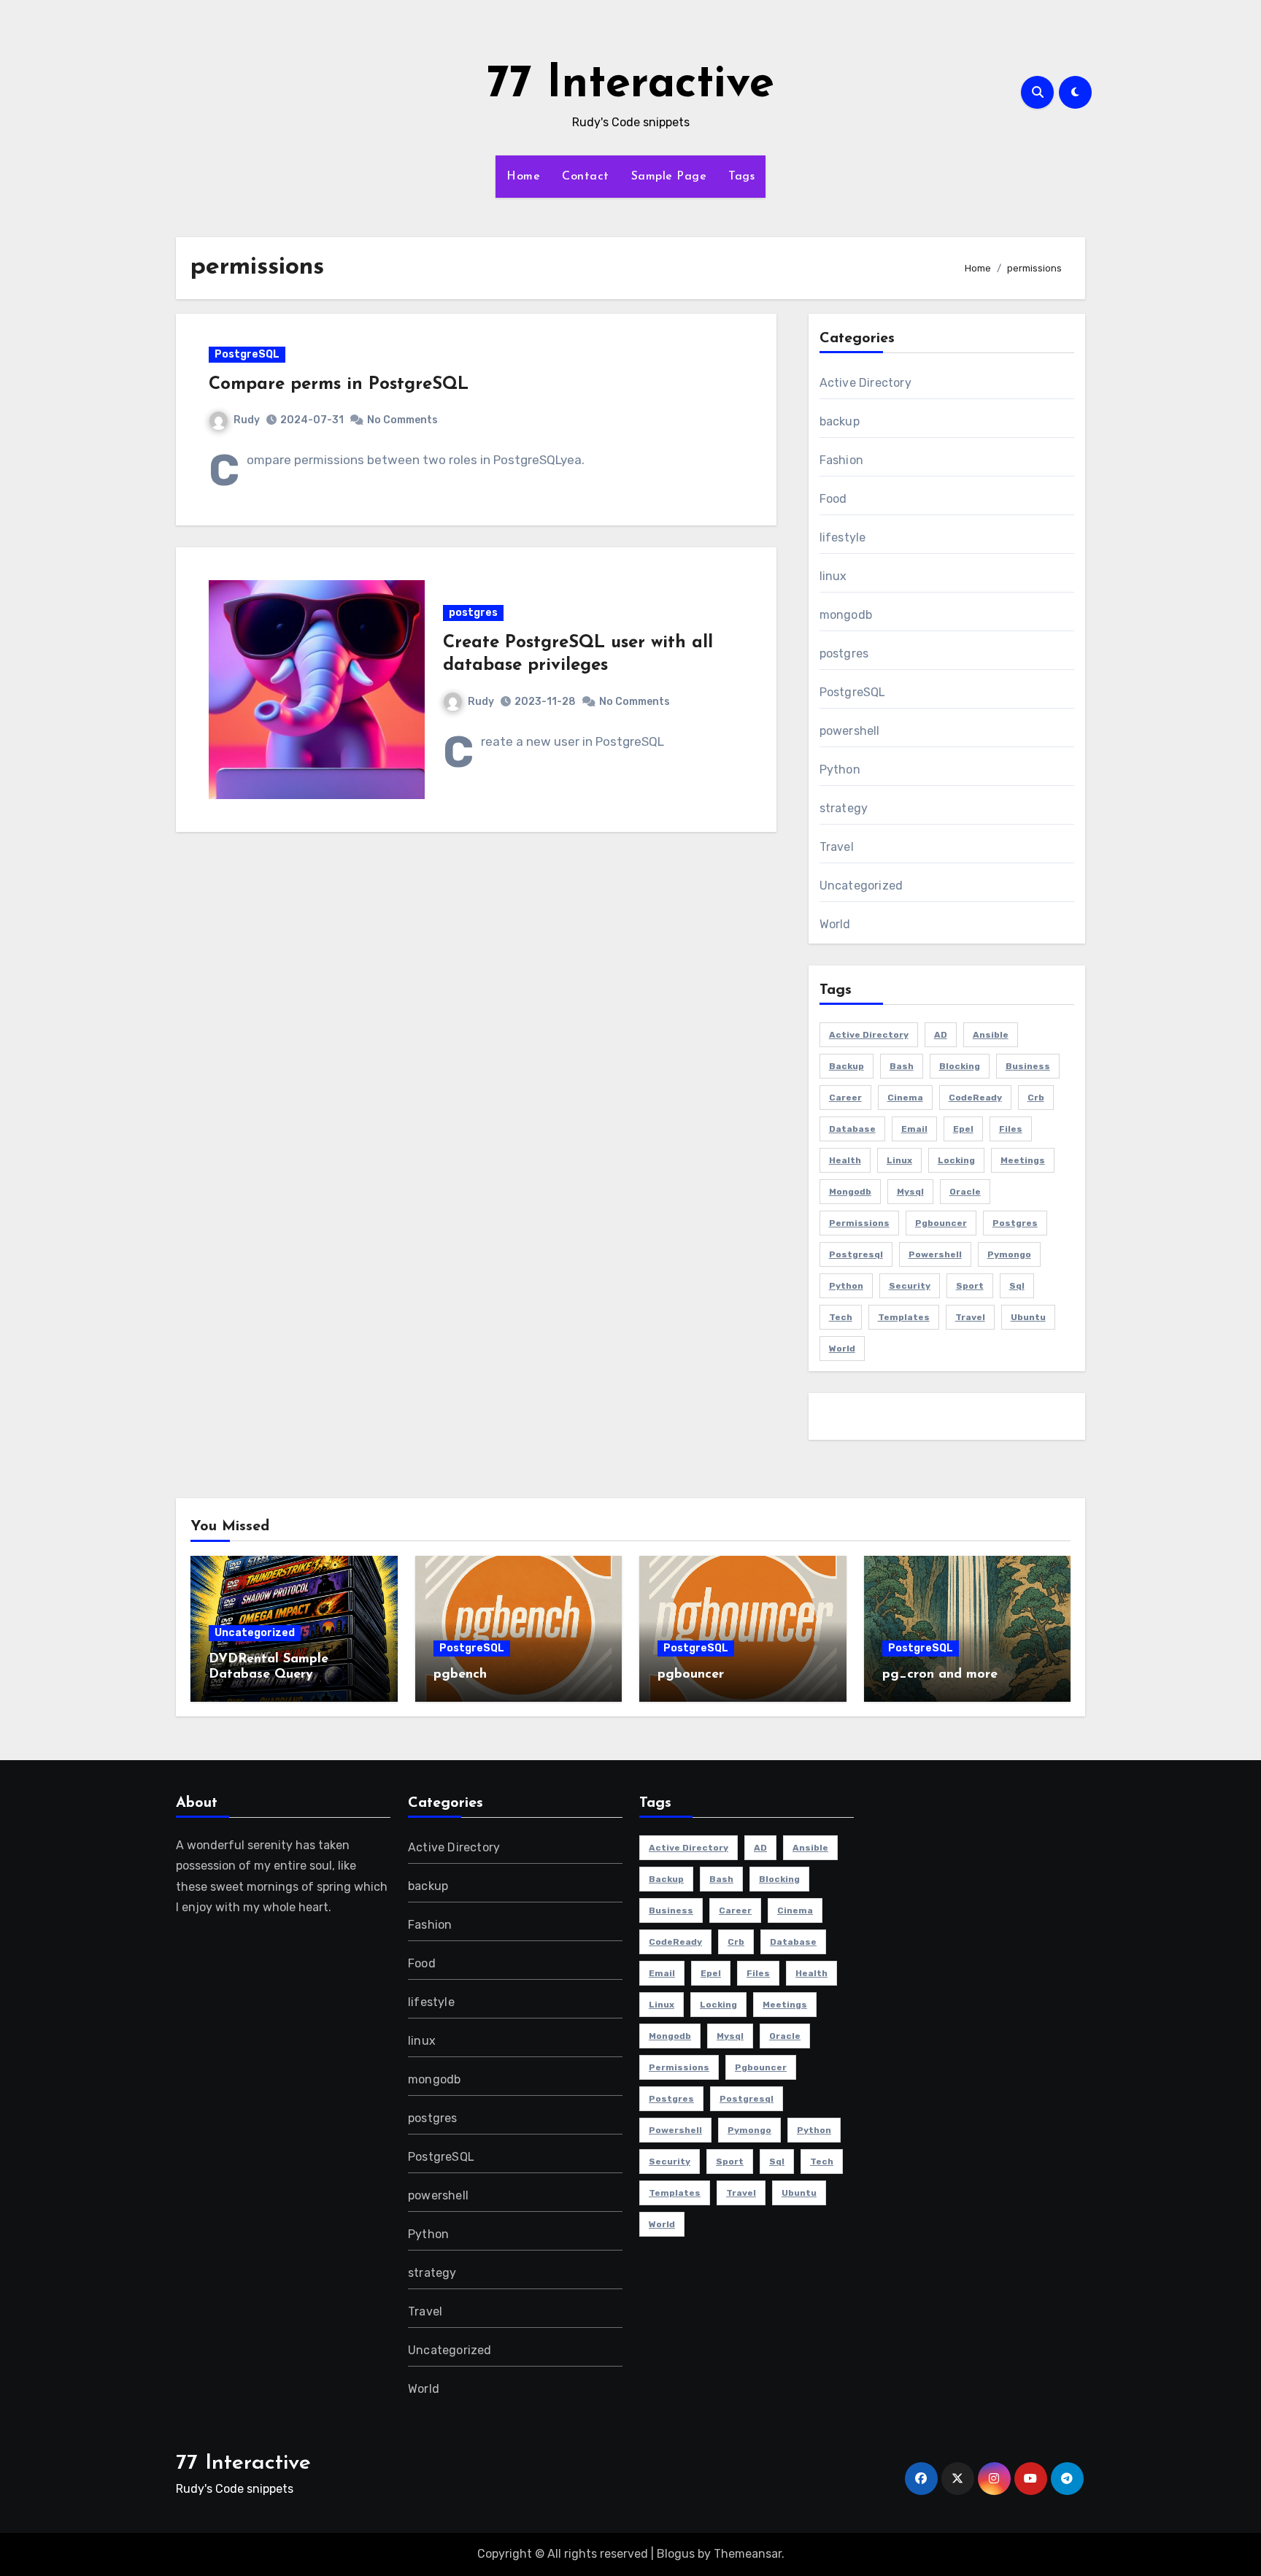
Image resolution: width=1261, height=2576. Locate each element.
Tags (741, 177)
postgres (473, 613)
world (842, 1349)
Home (523, 177)
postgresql (856, 1254)
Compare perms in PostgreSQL (339, 385)
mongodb (846, 615)
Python (840, 770)
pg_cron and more (940, 1675)
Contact (586, 177)
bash (902, 1066)
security (910, 1286)
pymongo (1009, 1254)
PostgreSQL (247, 354)
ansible (991, 1035)
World (835, 924)
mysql (910, 1192)
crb (1036, 1098)
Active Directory (865, 383)
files (1011, 1129)
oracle (965, 1192)
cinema (905, 1098)
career (845, 1098)
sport (970, 1286)
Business (1028, 1066)
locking (956, 1160)
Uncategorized (861, 886)
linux (833, 576)
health (845, 1160)
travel (970, 1317)
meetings (1023, 1160)
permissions (859, 1223)
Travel (837, 847)
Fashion (841, 460)
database (852, 1129)
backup (840, 421)
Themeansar (748, 2554)
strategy (844, 808)
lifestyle (843, 537)
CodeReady (975, 1098)
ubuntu (1028, 1317)
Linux (899, 1160)
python (846, 1286)
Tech (841, 1317)
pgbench (460, 1675)
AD (941, 1035)
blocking (960, 1066)
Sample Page (669, 177)
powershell (850, 731)
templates (904, 1317)
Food (833, 499)
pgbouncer (941, 1223)
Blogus (676, 2554)
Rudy (247, 420)
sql (1017, 1286)
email (914, 1129)
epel (963, 1129)
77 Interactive (630, 85)
